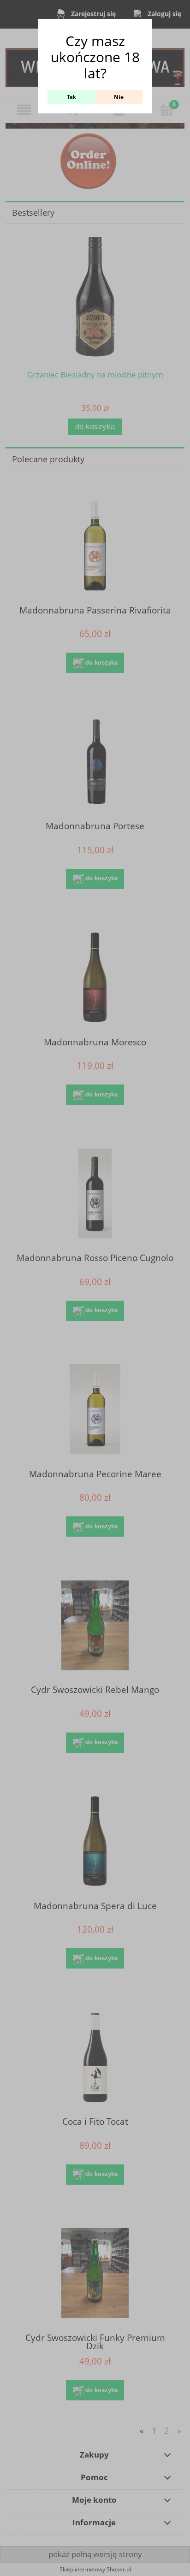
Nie (119, 97)
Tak (71, 97)
